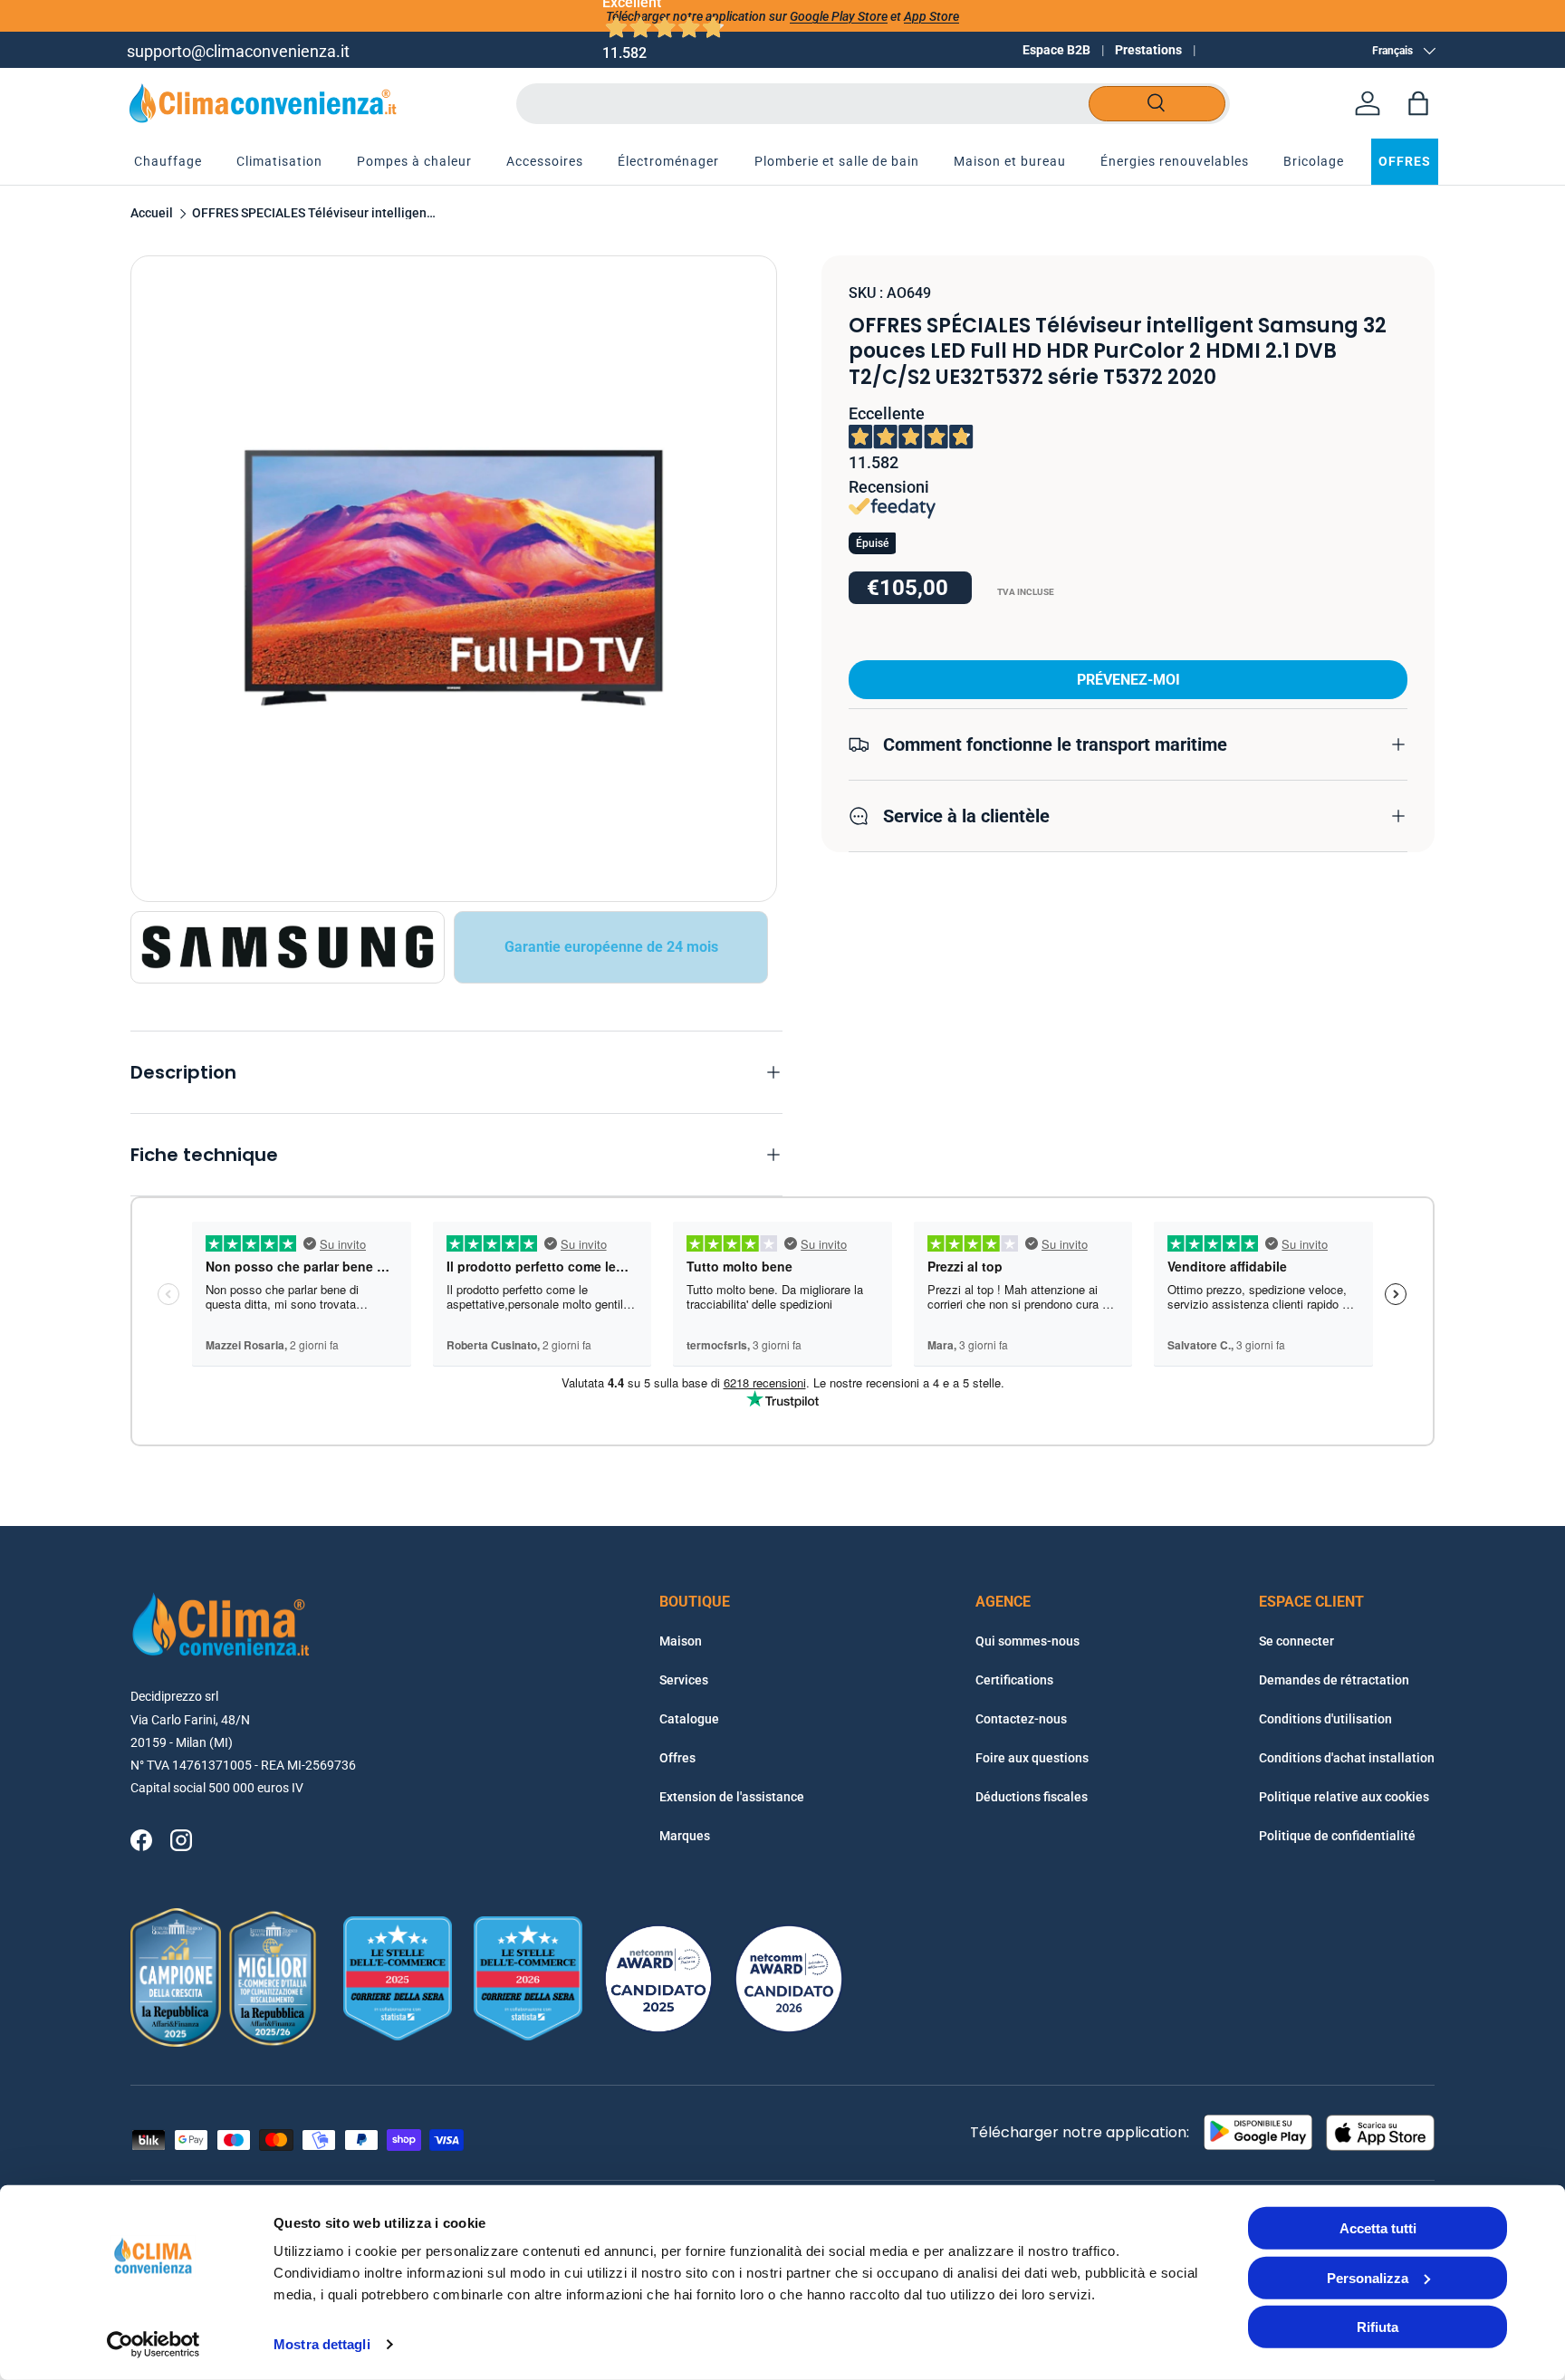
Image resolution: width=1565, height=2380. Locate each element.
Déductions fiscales (1032, 1797)
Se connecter (1296, 1641)
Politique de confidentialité (1337, 1836)
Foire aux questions (1032, 1758)
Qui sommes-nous (1027, 1641)
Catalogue (689, 1719)
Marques (685, 1836)
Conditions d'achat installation (1347, 1758)
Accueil (152, 214)
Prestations (1148, 50)
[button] (1418, 103)
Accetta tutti (1378, 2228)
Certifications (1014, 1680)
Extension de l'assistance (732, 1797)
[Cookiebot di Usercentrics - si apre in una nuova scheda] (154, 2345)
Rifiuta (1378, 2327)
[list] (454, 579)
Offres (677, 1758)
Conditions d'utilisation (1325, 1719)
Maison (681, 1641)
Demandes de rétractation (1334, 1680)
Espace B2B (1056, 50)
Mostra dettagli (322, 2344)
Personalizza (1368, 2277)
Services (684, 1680)
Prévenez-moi (1128, 679)
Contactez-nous (1021, 1719)
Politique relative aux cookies (1344, 1797)
